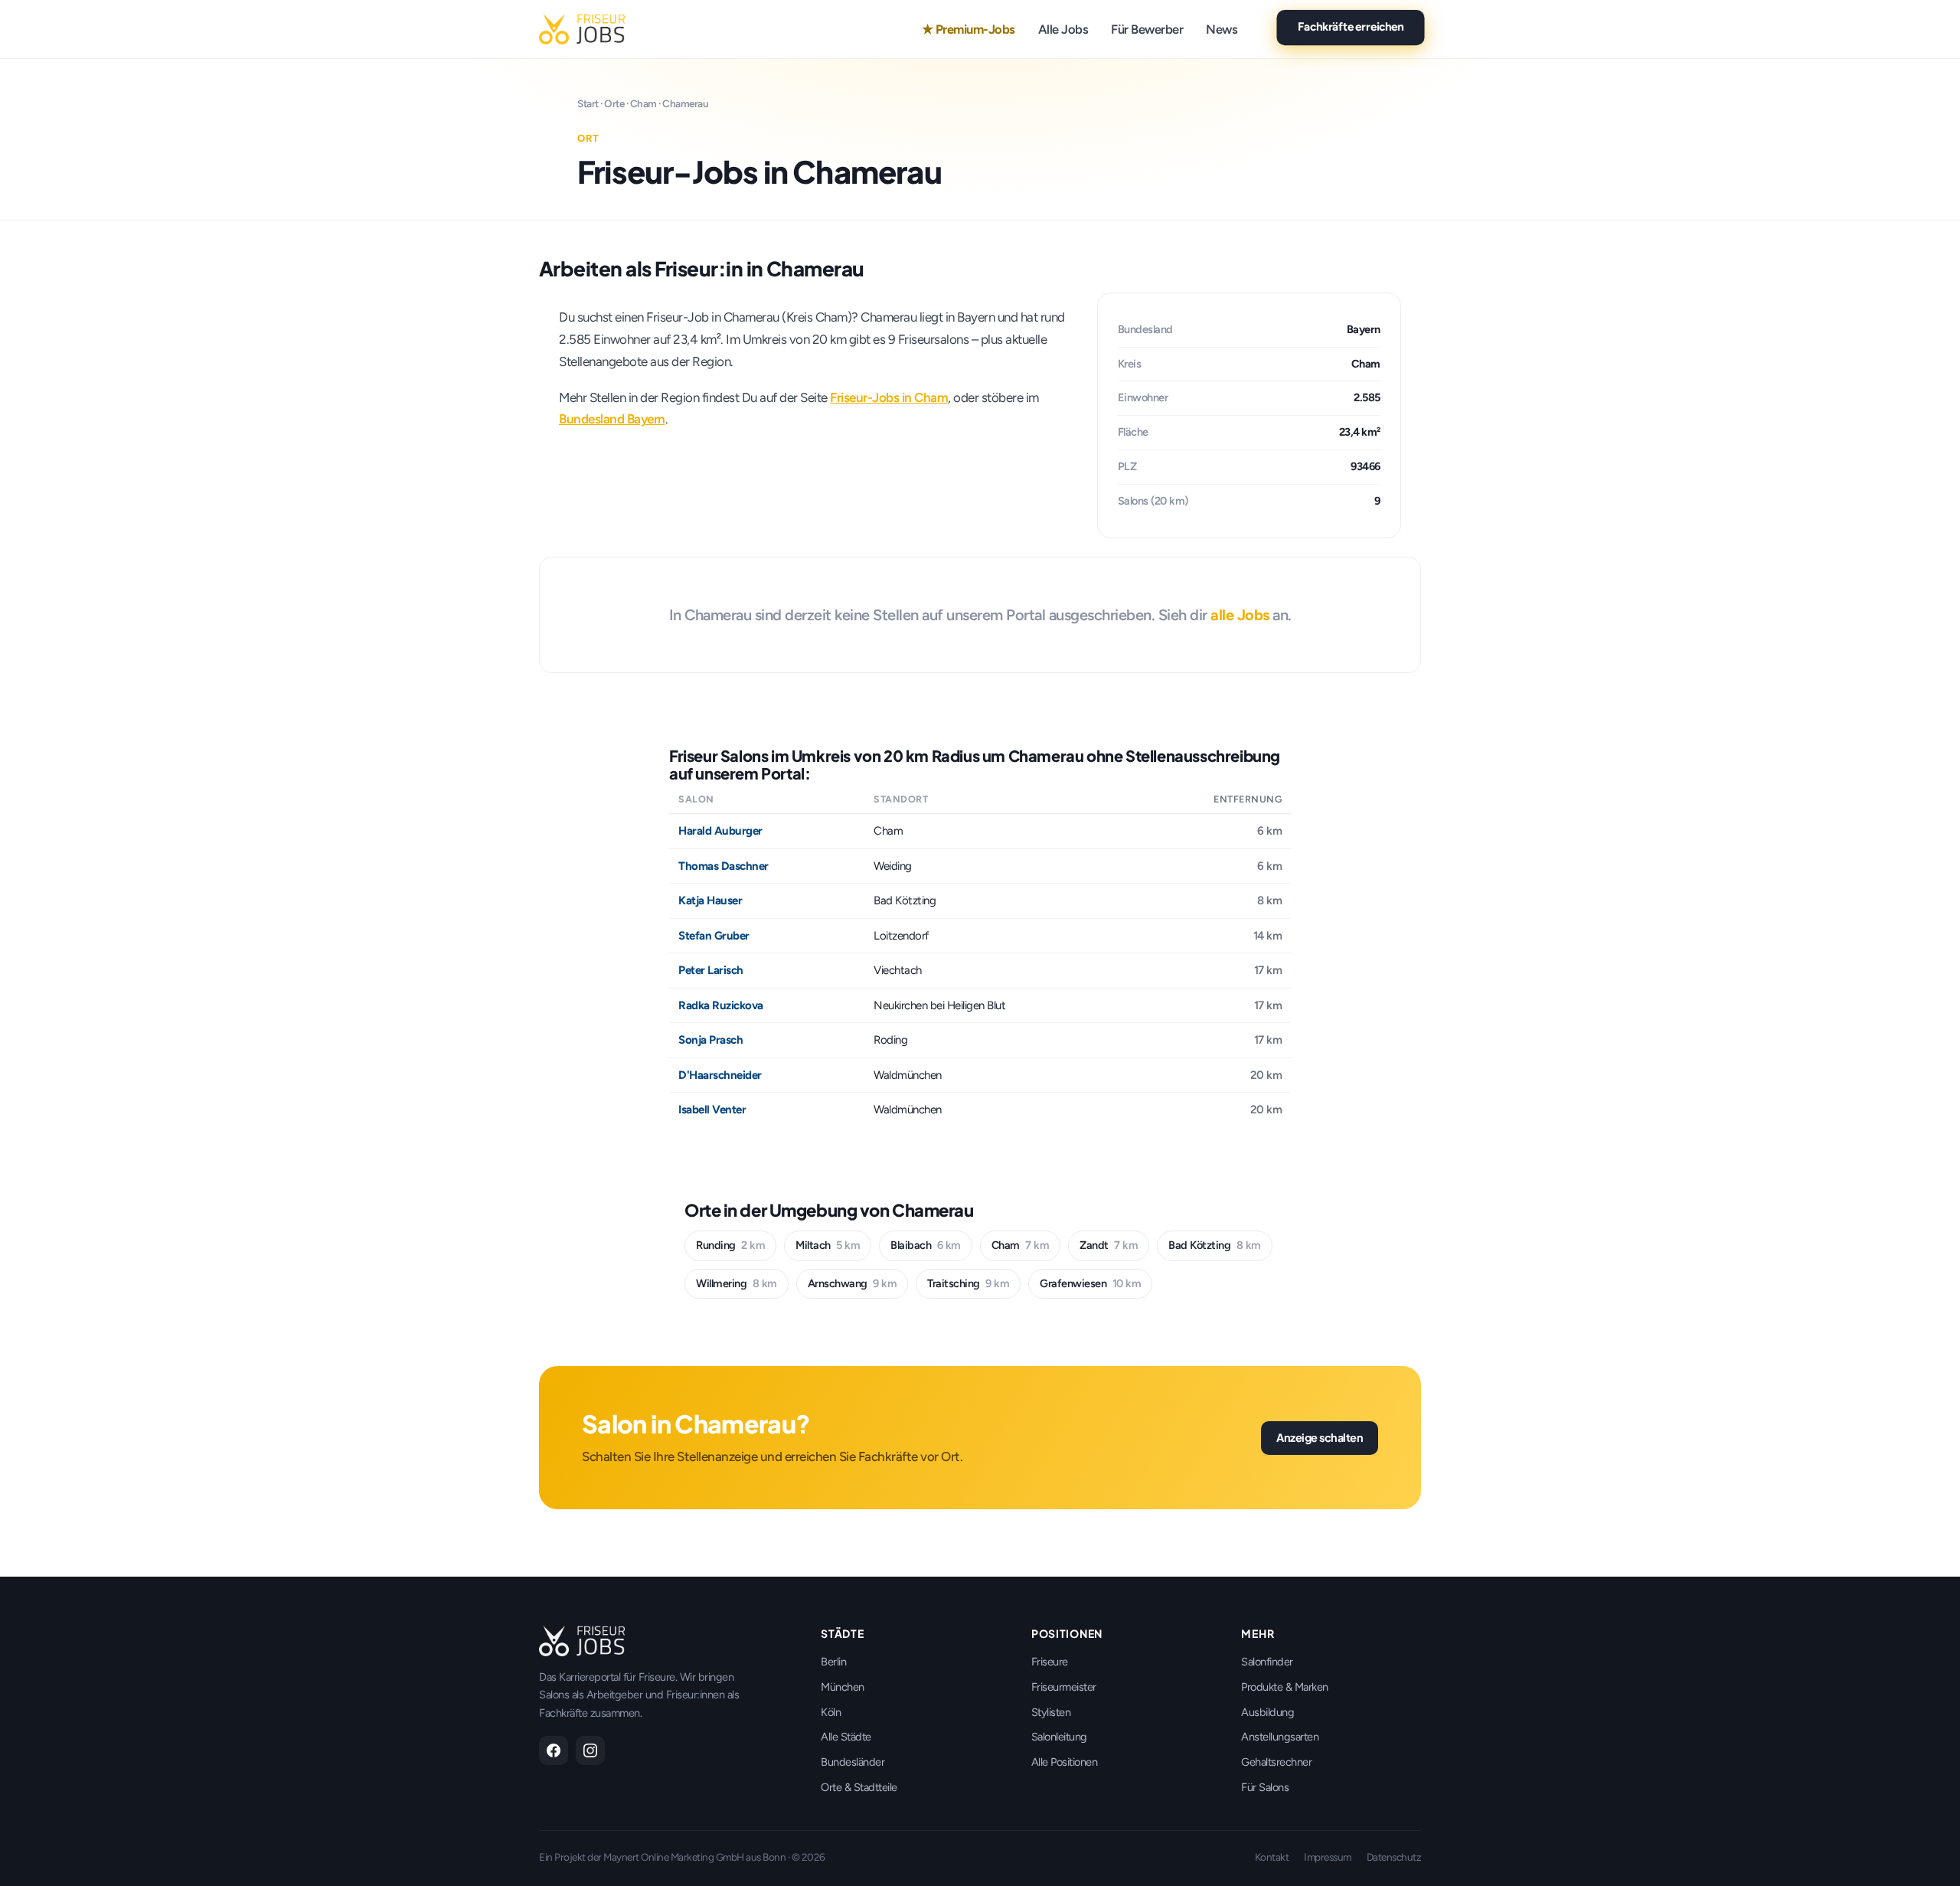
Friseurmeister (1064, 1687)
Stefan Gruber (714, 936)
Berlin (833, 1662)
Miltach (828, 1245)
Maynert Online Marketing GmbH (674, 1857)
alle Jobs (1240, 615)
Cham (644, 103)
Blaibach (926, 1245)
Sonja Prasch (710, 1040)
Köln (831, 1712)
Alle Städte (846, 1737)
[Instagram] (590, 1750)
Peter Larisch (711, 970)
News (1222, 29)
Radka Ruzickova (721, 1005)
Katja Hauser (710, 901)
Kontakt (1272, 1857)
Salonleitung (1059, 1737)
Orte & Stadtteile (859, 1787)
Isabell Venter (712, 1110)
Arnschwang (853, 1283)
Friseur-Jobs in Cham (889, 397)
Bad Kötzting (1215, 1245)
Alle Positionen (1065, 1762)
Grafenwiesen (1090, 1283)
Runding (730, 1245)
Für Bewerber (1147, 29)
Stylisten (1051, 1712)
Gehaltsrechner (1276, 1762)
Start (588, 103)
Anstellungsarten (1280, 1737)
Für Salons (1265, 1787)
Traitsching (968, 1283)
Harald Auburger (720, 831)
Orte (614, 103)
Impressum (1328, 1857)
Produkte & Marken (1285, 1687)
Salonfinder (1267, 1662)
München (843, 1687)
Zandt (1109, 1245)
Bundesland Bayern (612, 419)
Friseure (1050, 1662)
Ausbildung (1267, 1712)
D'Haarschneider (720, 1075)
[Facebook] (554, 1750)
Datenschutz (1394, 1857)
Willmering (737, 1283)
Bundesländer (853, 1762)
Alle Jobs (1063, 29)
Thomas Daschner (724, 866)
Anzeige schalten (1320, 1437)
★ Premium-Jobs (969, 29)
